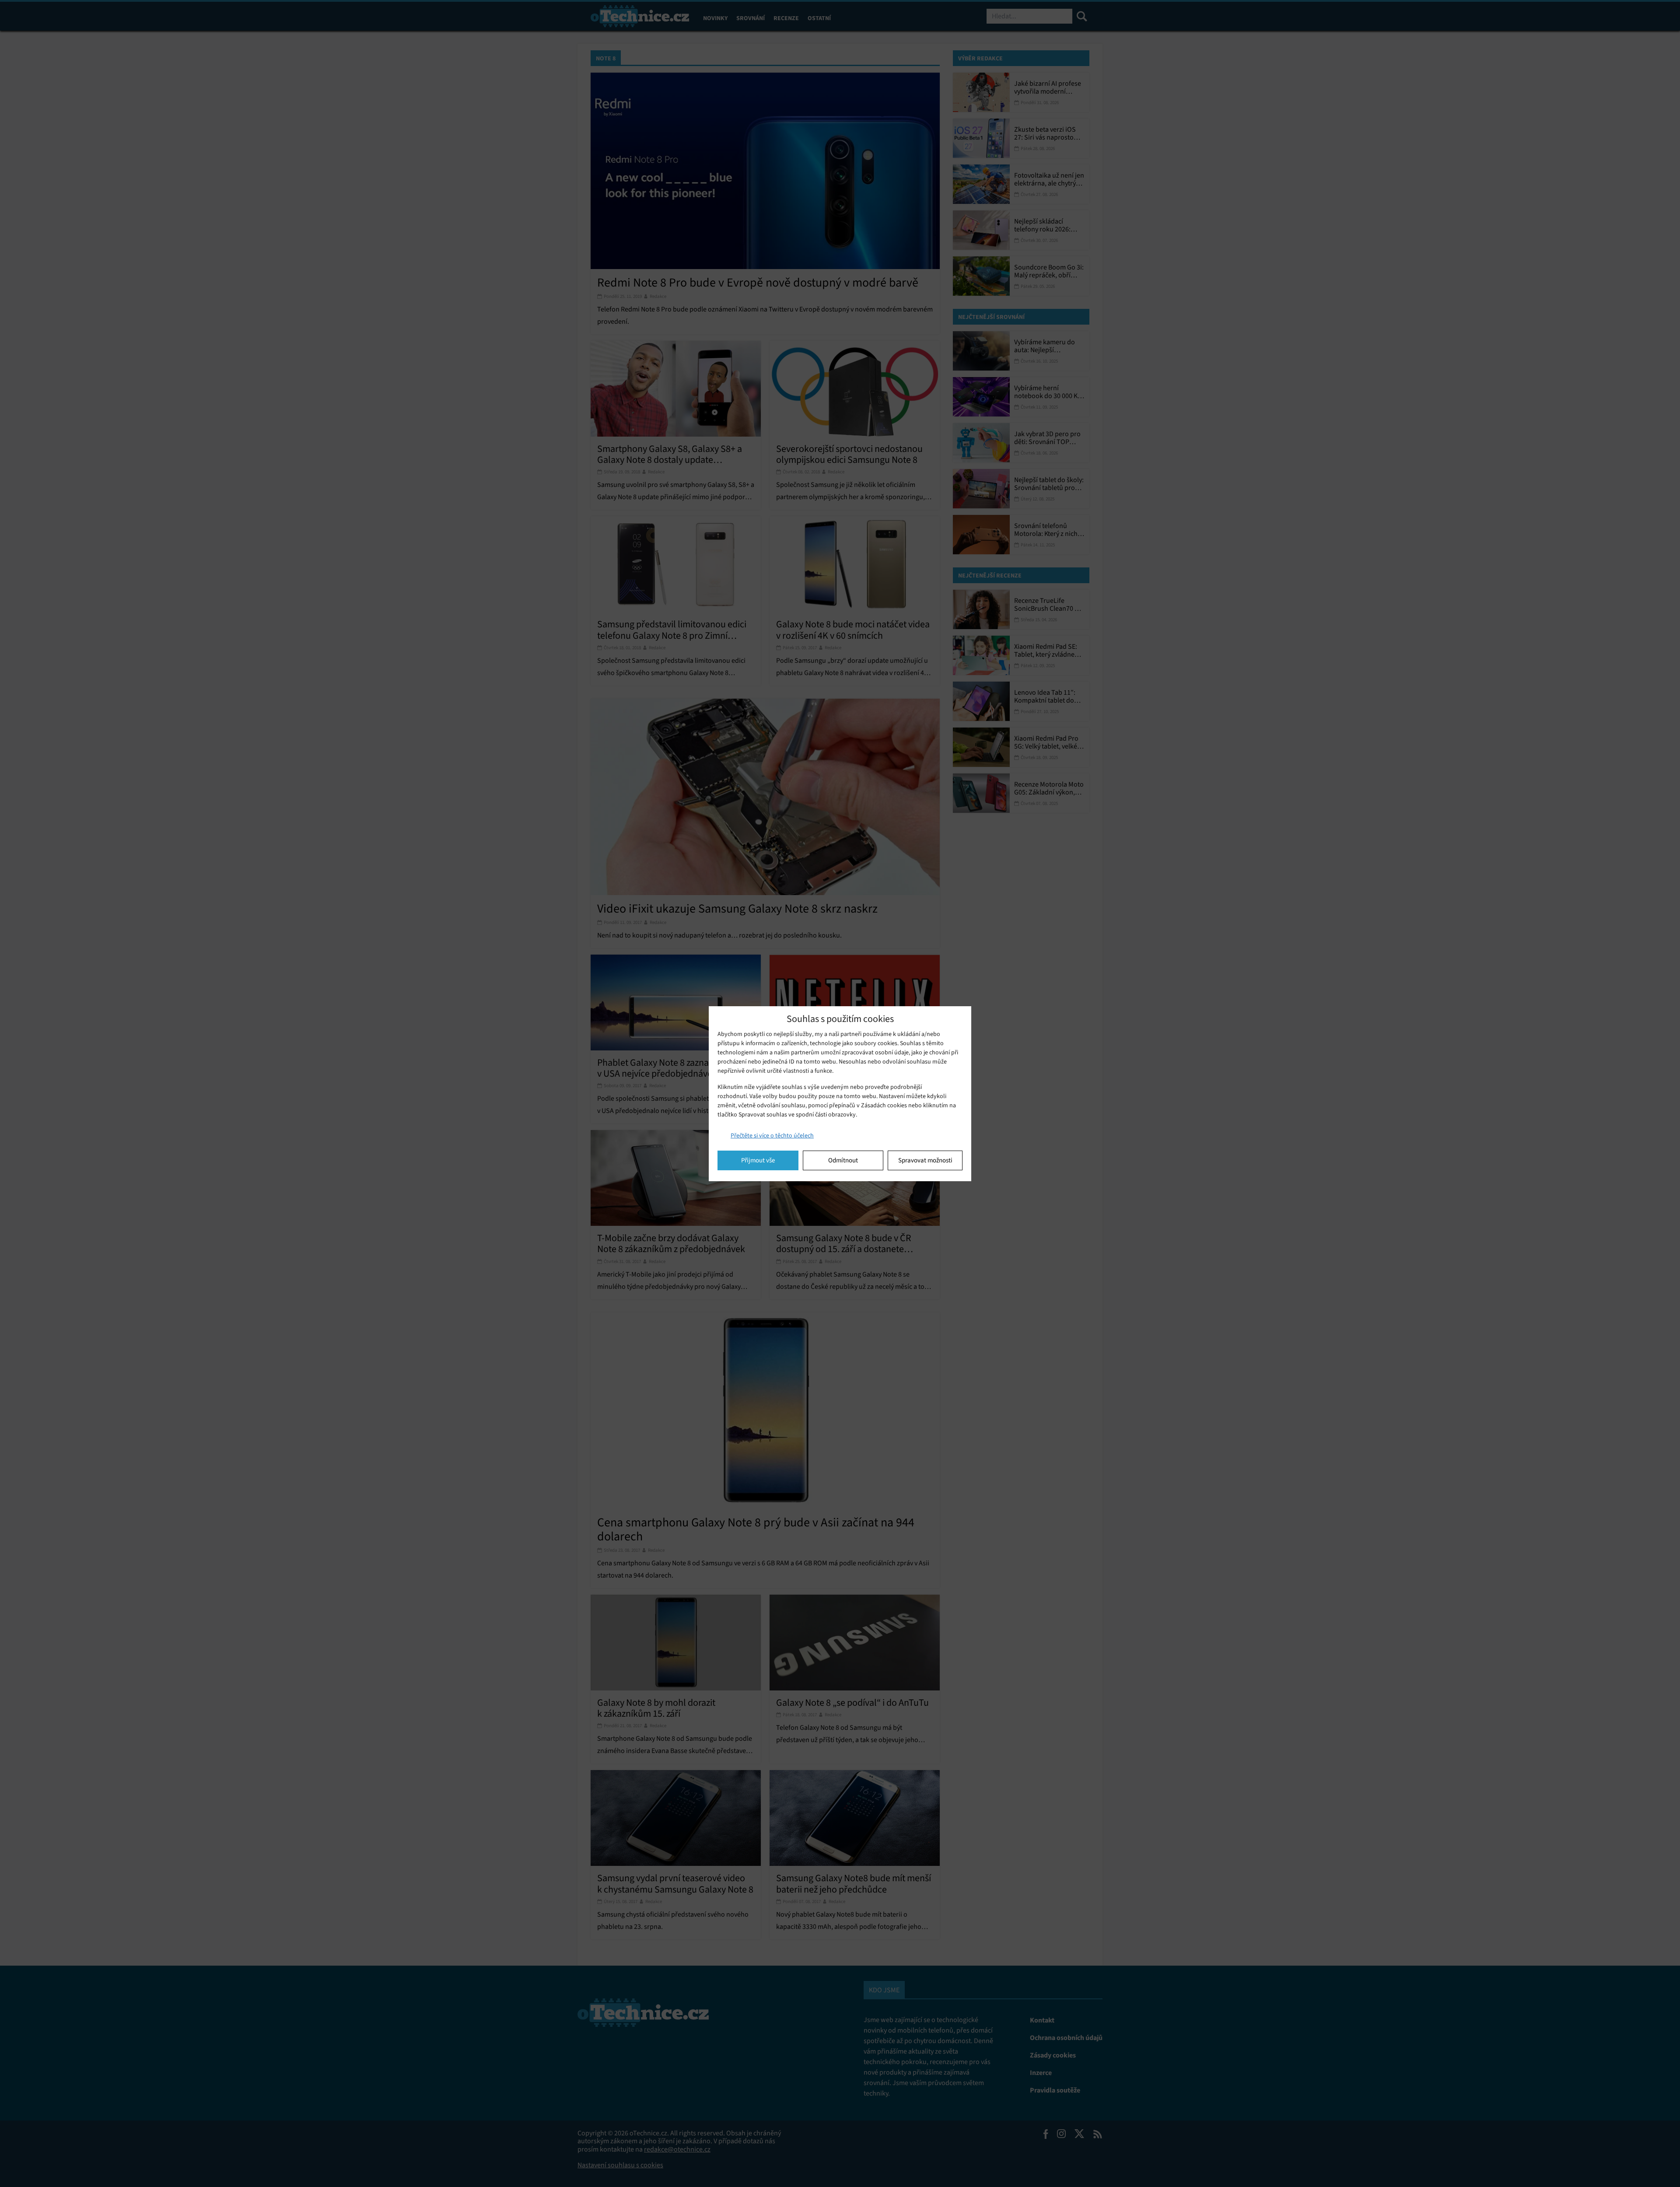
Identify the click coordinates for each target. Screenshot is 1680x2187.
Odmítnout (843, 1160)
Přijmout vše (758, 1160)
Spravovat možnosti (925, 1160)
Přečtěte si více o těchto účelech (772, 1135)
